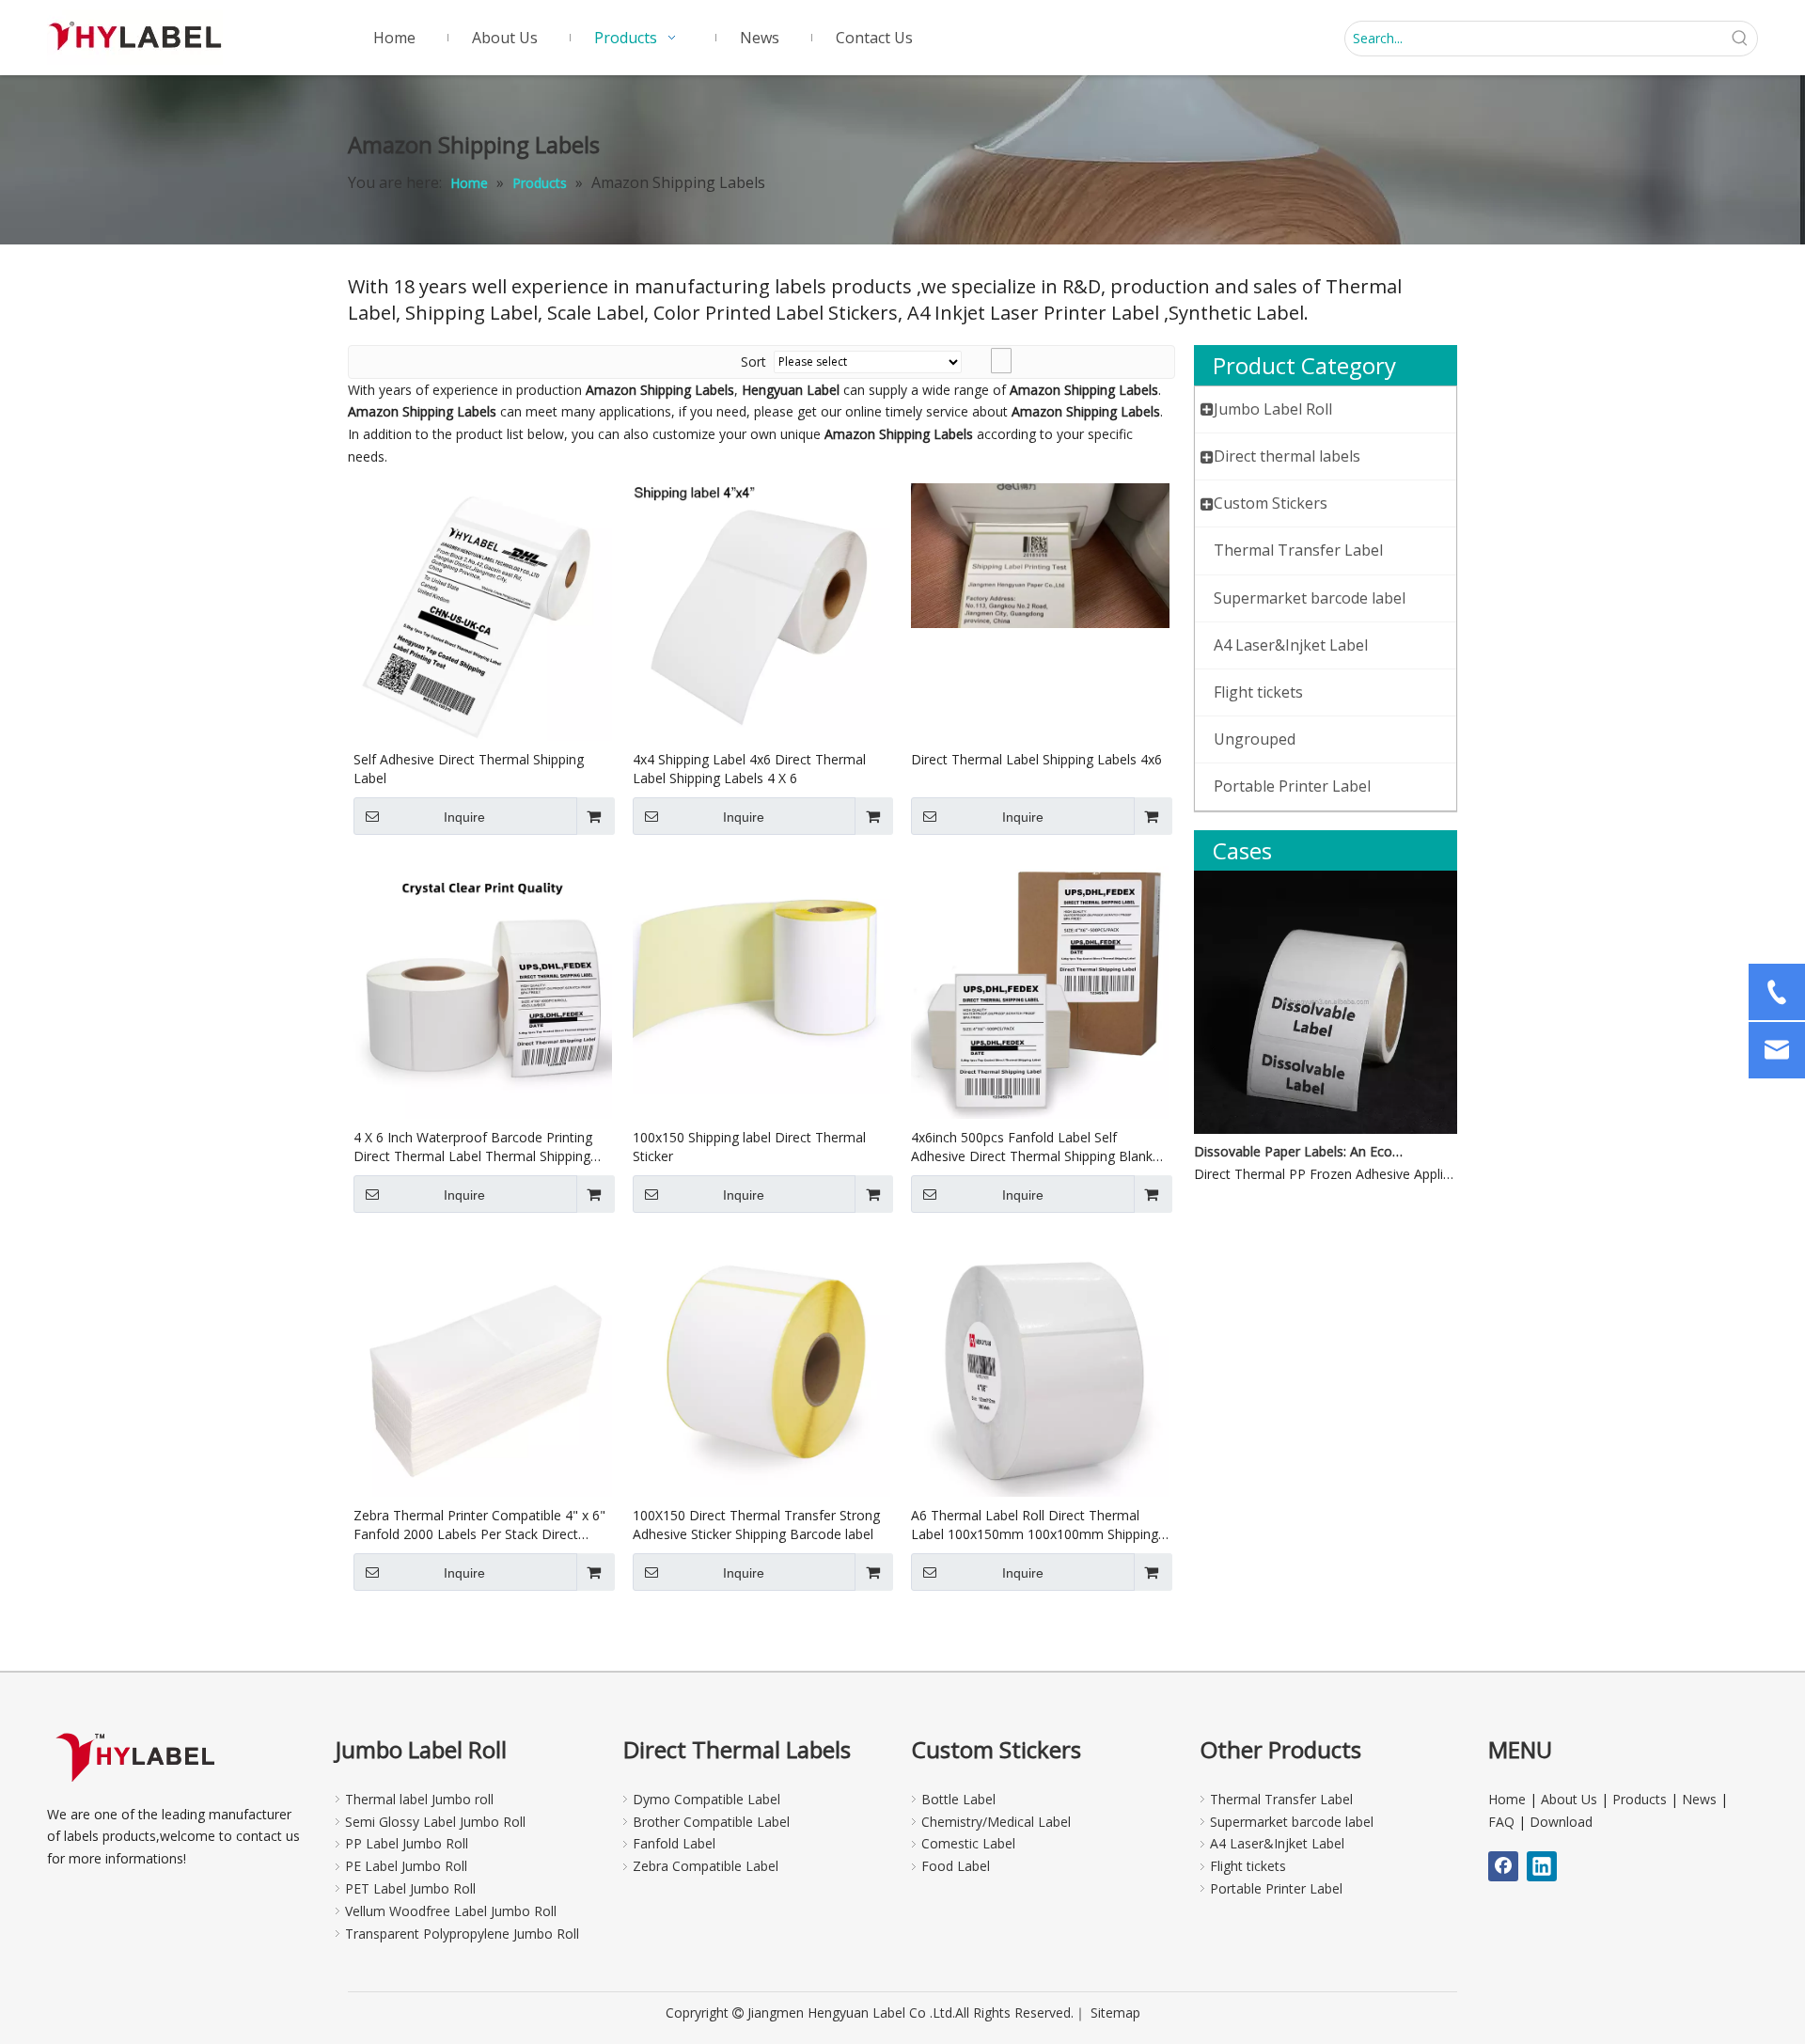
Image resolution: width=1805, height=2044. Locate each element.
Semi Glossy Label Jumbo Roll (435, 1822)
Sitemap (1115, 2013)
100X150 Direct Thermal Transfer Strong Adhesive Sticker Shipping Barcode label (756, 1525)
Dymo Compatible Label (706, 1799)
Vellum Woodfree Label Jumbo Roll (451, 1911)
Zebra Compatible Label (706, 1866)
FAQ (1501, 1822)
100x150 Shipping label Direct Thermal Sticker (749, 1147)
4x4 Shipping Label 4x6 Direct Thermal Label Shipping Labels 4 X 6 (749, 769)
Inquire (464, 817)
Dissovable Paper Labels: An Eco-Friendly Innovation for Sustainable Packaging (1300, 1151)
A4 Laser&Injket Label (1277, 1843)
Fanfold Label (674, 1843)
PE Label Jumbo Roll (406, 1866)
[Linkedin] (1542, 1866)
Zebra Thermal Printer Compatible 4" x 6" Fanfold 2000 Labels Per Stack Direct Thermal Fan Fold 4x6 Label (479, 1525)
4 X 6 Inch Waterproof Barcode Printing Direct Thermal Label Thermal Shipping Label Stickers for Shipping (473, 1147)
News (1699, 1799)
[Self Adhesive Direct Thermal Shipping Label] (483, 611)
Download (1561, 1822)
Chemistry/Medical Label (996, 1822)
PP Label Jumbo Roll (407, 1843)
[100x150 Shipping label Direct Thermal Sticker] (762, 975)
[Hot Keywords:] (1740, 39)
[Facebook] (1503, 1866)
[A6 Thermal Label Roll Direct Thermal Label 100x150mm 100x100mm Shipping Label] (1040, 1368)
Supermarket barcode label (1292, 1822)
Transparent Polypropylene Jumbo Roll (462, 1934)
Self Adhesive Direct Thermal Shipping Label (469, 769)
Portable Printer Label (1276, 1888)
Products (1640, 1799)
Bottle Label (958, 1799)
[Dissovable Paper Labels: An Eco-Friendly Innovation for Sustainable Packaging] (1326, 1129)
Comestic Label (968, 1843)
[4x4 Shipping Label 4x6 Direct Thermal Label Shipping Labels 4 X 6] (762, 610)
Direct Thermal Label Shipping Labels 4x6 (1036, 759)
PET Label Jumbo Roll (410, 1888)
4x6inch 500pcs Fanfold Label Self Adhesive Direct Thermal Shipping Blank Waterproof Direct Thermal (1032, 1147)
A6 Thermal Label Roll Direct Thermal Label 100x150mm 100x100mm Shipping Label (1035, 1525)
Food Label (956, 1866)
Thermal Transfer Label (1281, 1799)
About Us (1569, 1799)
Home (1507, 1799)
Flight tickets (1248, 1866)
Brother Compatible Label (711, 1822)
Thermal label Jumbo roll (419, 1799)
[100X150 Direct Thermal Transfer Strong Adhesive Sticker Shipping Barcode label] (762, 1366)
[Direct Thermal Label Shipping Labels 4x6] (1040, 554)
